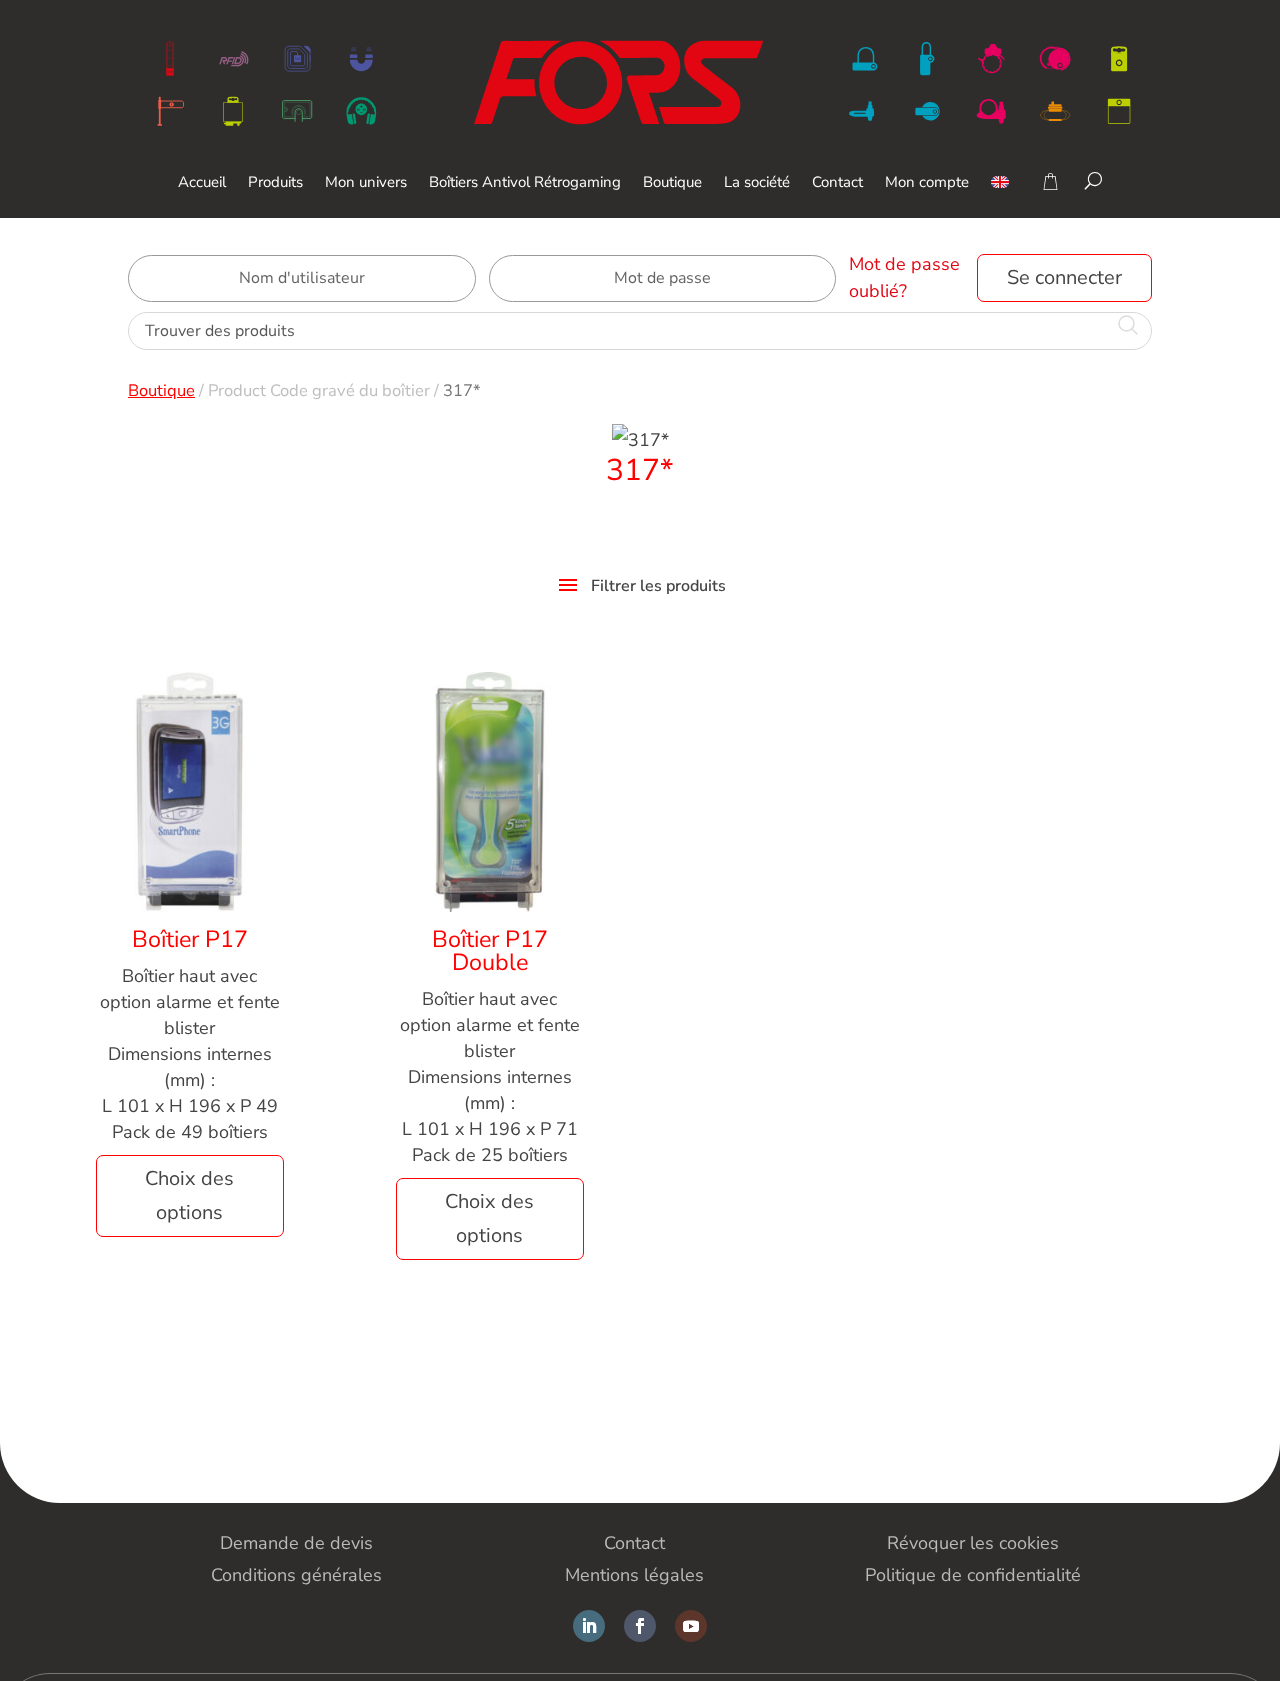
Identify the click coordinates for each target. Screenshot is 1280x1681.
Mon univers (366, 183)
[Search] (1093, 180)
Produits (275, 183)
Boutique (672, 183)
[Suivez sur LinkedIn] (589, 1626)
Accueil (202, 183)
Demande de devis (296, 1543)
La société (757, 183)
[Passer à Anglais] (1000, 196)
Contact (837, 183)
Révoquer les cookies (973, 1543)
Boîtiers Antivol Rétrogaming (525, 183)
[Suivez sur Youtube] (691, 1626)
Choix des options (189, 1195)
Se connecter (1064, 277)
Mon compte (927, 183)
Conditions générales (296, 1575)
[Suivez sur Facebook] (640, 1626)
